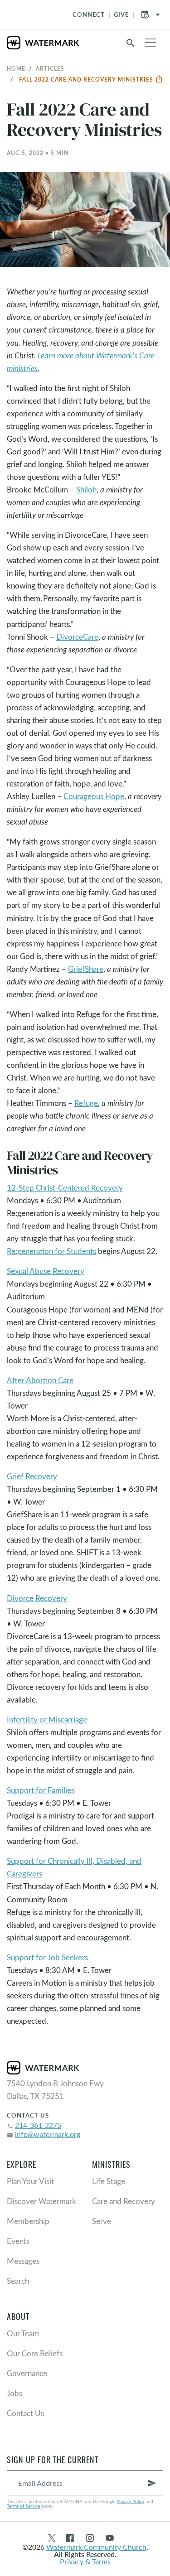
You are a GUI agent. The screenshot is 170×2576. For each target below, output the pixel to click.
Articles (50, 68)
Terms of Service (23, 2506)
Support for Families (41, 1790)
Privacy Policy (130, 2501)
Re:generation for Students (51, 1251)
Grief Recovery (32, 1476)
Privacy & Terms (85, 2561)
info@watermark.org (48, 2134)
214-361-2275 (38, 2125)
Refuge (86, 1103)
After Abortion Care (40, 1380)
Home (16, 68)
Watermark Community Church (96, 2547)
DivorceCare (77, 637)
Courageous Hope (94, 796)
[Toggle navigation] (151, 43)
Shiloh (86, 490)
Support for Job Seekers (47, 1957)
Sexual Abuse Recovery (46, 1271)
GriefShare (86, 969)
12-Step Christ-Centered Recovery (65, 1188)
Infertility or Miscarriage (47, 1720)
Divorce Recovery (37, 1598)
